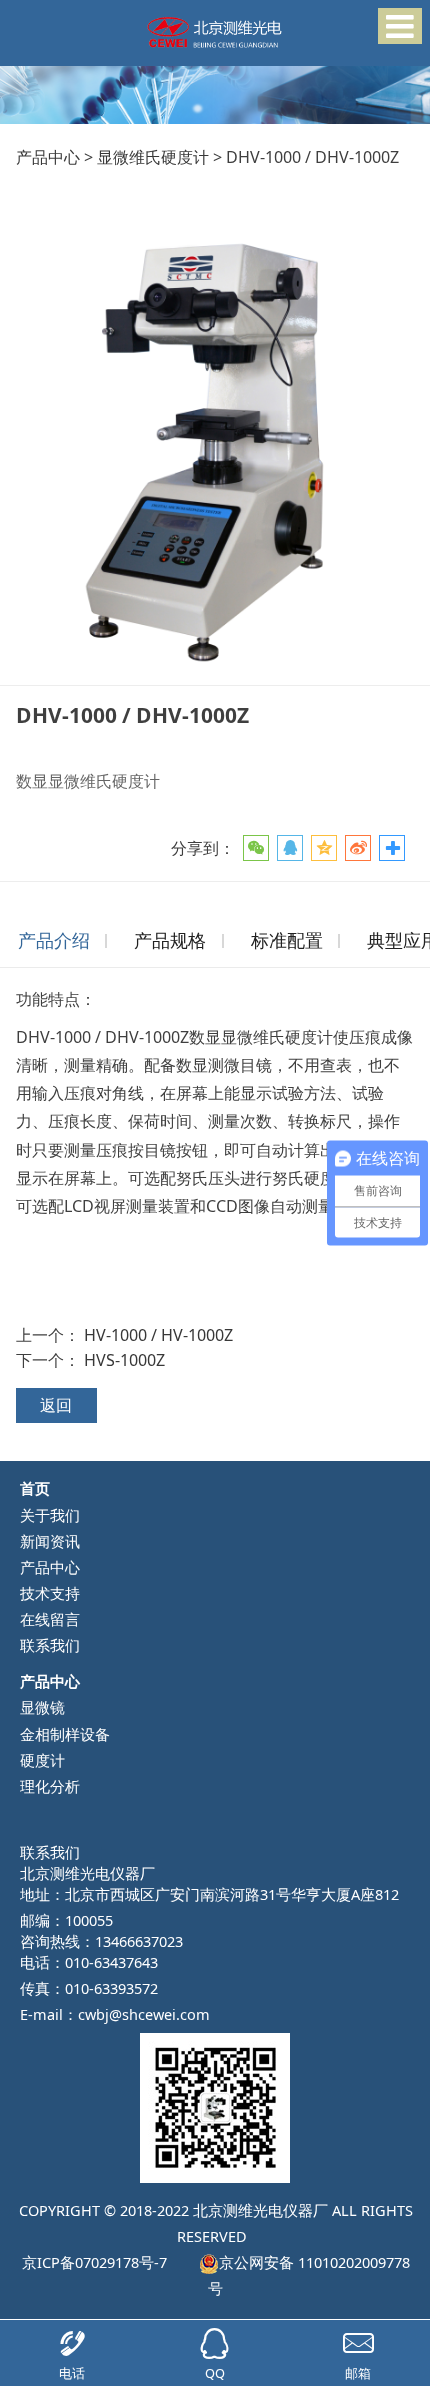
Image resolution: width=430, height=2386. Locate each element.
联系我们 (50, 1645)
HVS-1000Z (124, 1360)
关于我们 (50, 1515)
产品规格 (170, 940)
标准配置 (287, 940)
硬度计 (42, 1760)
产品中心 (48, 157)
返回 (56, 1405)
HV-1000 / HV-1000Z (158, 1335)
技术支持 (50, 1593)
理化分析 (50, 1786)
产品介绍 (54, 940)
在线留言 (50, 1619)
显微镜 (42, 1707)
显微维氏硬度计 (153, 157)
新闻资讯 (50, 1541)
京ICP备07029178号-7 (93, 2262)
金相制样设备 (65, 1734)
